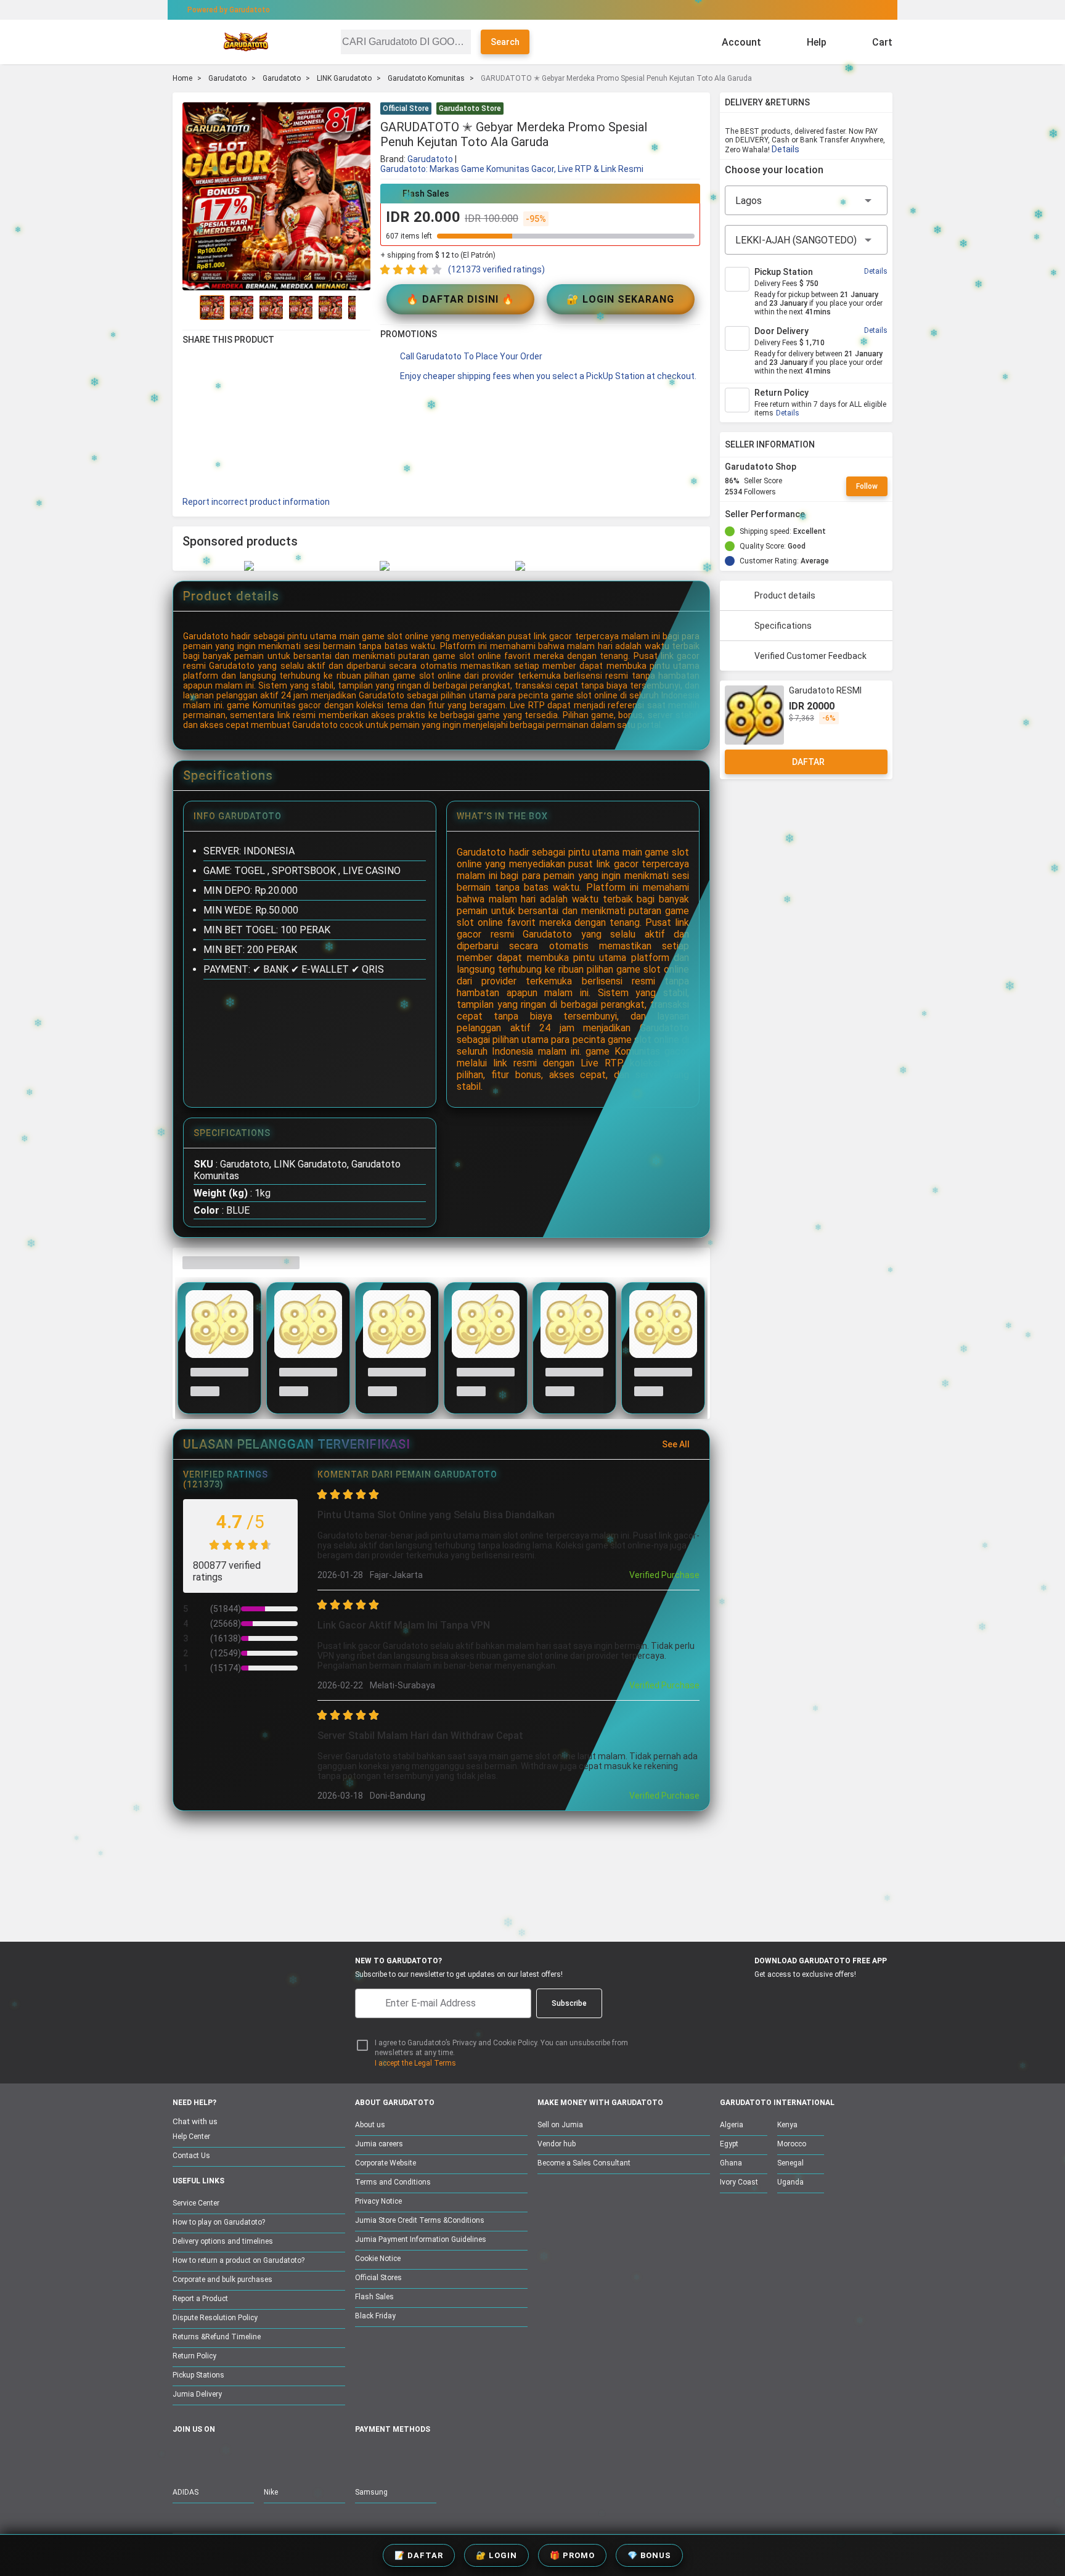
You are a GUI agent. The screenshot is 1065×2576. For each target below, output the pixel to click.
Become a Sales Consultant (584, 2163)
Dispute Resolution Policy (215, 2318)
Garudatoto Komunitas (426, 78)
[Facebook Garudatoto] (181, 2456)
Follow (867, 486)
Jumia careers (379, 2144)
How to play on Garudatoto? (219, 2222)
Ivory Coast (739, 2182)
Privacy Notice (378, 2201)
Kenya (787, 2125)
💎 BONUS (649, 2555)
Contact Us (191, 2156)
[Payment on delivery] (362, 2457)
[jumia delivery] (574, 10)
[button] (693, 110)
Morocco (792, 2144)
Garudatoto (227, 78)
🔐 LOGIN (496, 2555)
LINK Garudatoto (344, 78)
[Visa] (421, 2457)
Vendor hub (557, 2144)
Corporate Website (386, 2163)
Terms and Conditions (393, 2182)
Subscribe (569, 2003)
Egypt (729, 2144)
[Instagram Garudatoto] (232, 2456)
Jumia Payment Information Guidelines (421, 2239)
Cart (882, 42)
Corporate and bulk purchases (222, 2280)
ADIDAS (186, 2492)
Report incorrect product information (256, 502)
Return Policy (194, 2356)
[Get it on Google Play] (802, 1997)
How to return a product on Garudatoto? (239, 2260)
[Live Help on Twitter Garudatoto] (258, 2456)
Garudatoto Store (470, 108)
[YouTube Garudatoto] (206, 2456)
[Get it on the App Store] (743, 1997)
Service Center (196, 2203)
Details (785, 149)
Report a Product (200, 2299)
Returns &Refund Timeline (217, 2337)
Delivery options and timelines (223, 2241)
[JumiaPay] (521, 10)
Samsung (371, 2492)
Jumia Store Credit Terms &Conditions (420, 2220)
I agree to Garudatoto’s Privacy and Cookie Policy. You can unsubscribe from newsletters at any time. (501, 2048)
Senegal (790, 2163)
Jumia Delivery (197, 2394)
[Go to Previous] (190, 308)
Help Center (191, 2136)
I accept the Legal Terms (415, 2063)
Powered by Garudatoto (229, 10)
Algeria (732, 2125)
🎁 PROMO (572, 2555)
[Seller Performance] (815, 514)
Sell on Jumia (560, 2125)
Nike (271, 2492)
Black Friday (375, 2316)
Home (182, 78)
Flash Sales (374, 2297)
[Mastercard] (391, 2457)
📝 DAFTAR (419, 2555)
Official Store (406, 108)
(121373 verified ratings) (496, 269)
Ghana (731, 2163)
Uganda (790, 2182)
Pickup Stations (198, 2375)
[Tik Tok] (284, 2456)
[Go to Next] (363, 308)
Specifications (783, 626)
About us (370, 2125)
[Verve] (454, 2457)
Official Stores (378, 2278)
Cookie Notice (378, 2259)
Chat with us (195, 2121)
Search (505, 42)
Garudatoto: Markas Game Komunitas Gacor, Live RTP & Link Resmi (512, 169)
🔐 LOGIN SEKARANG (620, 299)
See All (676, 1444)
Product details (785, 595)
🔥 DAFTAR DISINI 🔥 (460, 299)
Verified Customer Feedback (810, 656)
